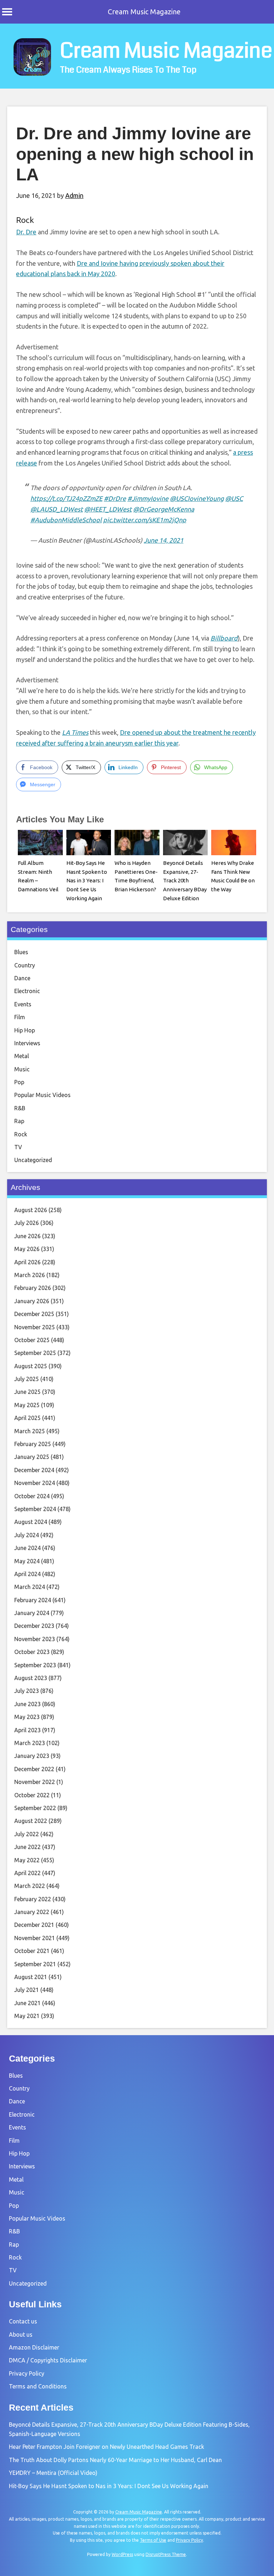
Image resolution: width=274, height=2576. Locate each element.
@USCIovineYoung (197, 498)
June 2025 (27, 1392)
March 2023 (30, 1743)
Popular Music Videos (42, 1095)
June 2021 (27, 2003)
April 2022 (27, 1873)
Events (23, 1004)
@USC (234, 498)
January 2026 (32, 1301)
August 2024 (31, 1522)
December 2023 (34, 1626)
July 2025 (27, 1379)
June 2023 (27, 1704)
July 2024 (27, 1535)
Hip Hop (25, 1030)
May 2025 (27, 1405)
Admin (74, 195)
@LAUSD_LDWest (57, 509)
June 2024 (27, 1548)
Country (25, 965)
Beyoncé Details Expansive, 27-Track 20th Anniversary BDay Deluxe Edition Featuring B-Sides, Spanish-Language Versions (185, 898)
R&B (20, 1108)
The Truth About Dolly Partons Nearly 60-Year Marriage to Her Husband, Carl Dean (115, 2460)
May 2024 (27, 1561)
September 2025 (35, 1353)
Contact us (23, 2321)
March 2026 (30, 1275)
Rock (25, 220)
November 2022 (35, 1782)
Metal (22, 1056)
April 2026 (27, 1262)
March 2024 (30, 1587)
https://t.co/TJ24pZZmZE (66, 498)
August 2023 (31, 1678)
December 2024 (34, 1470)
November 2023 (35, 1639)
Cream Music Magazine (144, 12)
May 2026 (27, 1249)
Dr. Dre (26, 232)
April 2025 (27, 1418)
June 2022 (27, 1847)
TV (18, 1147)
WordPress (122, 2554)
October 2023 (32, 1652)
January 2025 (32, 1457)
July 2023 (27, 1691)
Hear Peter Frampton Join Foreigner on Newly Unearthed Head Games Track (106, 2447)
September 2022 (35, 1808)
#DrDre (115, 498)
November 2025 (35, 1327)
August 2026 (31, 1210)
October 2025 (32, 1340)
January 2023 (32, 1756)
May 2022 (27, 1860)
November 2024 (35, 1483)
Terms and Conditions (38, 2386)
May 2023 (27, 1717)
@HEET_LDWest (108, 509)
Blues (21, 952)
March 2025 (30, 1431)
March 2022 (30, 1886)
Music (22, 1069)
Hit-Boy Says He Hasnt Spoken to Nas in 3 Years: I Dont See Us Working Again (87, 881)
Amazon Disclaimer (34, 2347)
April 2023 (27, 1730)
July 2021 (27, 1990)
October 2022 (32, 1795)
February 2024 (33, 1600)
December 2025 (34, 1314)
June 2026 (27, 1236)
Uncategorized (33, 1160)
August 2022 (31, 1821)
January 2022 (32, 1912)
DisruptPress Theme (166, 2554)
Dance (22, 978)
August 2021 (31, 1977)
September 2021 (35, 1964)
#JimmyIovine (148, 498)
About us (21, 2335)
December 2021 (34, 1925)
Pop (19, 1082)
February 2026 (33, 1288)
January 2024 (32, 1613)
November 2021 (35, 1938)
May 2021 (27, 2016)
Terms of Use (153, 2540)
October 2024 (32, 1496)
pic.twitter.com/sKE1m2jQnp (145, 520)
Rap (19, 1121)
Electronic (27, 991)
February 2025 (33, 1444)
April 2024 (27, 1574)
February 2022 (33, 1899)
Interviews (27, 1043)
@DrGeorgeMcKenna (164, 509)
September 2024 (35, 1509)
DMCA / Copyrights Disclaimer (48, 2360)
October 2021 (32, 1951)
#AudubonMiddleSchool (66, 520)
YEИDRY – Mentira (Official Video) (53, 2473)
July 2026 (27, 1223)
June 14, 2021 (164, 540)
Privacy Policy (27, 2373)
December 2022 (34, 1769)
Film (20, 1017)
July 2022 (27, 1834)
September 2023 (35, 1665)
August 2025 (31, 1366)
